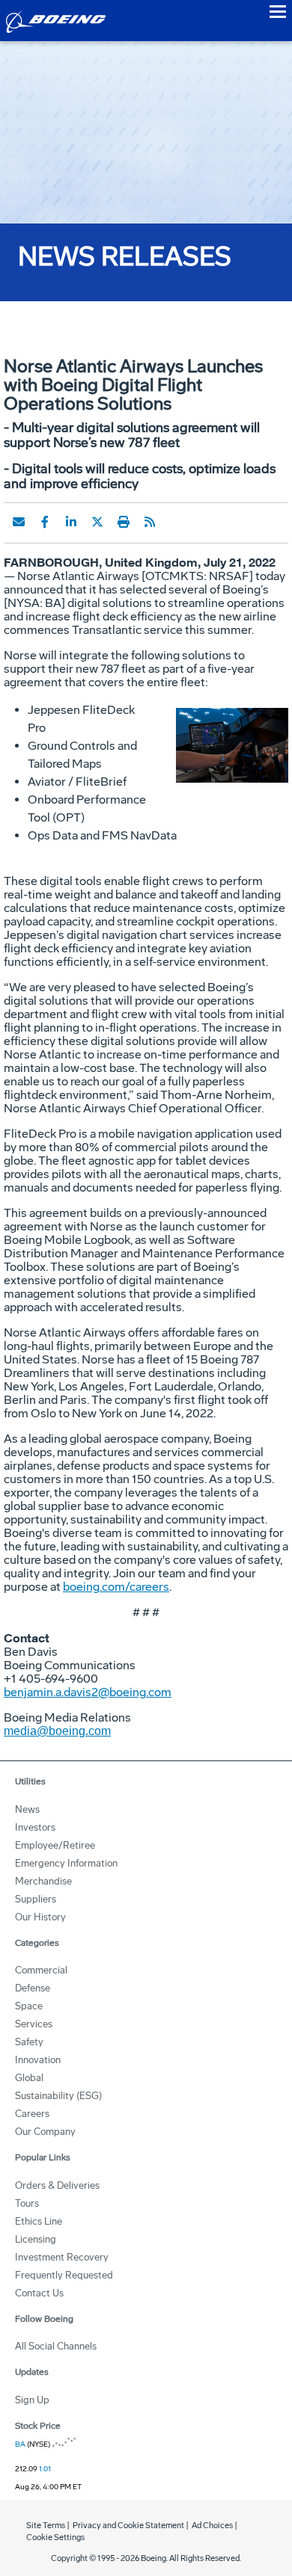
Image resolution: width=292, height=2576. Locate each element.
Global (29, 2078)
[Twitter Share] (97, 522)
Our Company (45, 2132)
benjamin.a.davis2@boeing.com (88, 1692)
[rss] (150, 522)
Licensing (36, 2239)
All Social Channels (56, 2346)
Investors (35, 1827)
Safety (29, 2042)
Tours (27, 2203)
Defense (33, 1988)
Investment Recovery (62, 2257)
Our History (40, 1917)
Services (34, 2024)
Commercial (41, 1970)
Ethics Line (39, 2221)
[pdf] (176, 522)
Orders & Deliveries (57, 2185)
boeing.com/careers (116, 1587)
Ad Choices (212, 2526)
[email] (19, 522)
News (27, 1809)
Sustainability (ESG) (58, 2096)
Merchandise (43, 1881)
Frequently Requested (64, 2275)
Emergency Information (66, 1863)
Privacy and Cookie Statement (128, 2526)
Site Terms (46, 2526)
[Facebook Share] (45, 522)
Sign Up (32, 2400)
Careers (32, 2114)
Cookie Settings (55, 2538)
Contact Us (39, 2293)
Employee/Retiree (55, 1845)
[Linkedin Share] (71, 522)
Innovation (38, 2060)
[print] (124, 522)
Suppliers (36, 1899)
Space (29, 2006)
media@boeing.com (57, 1731)
